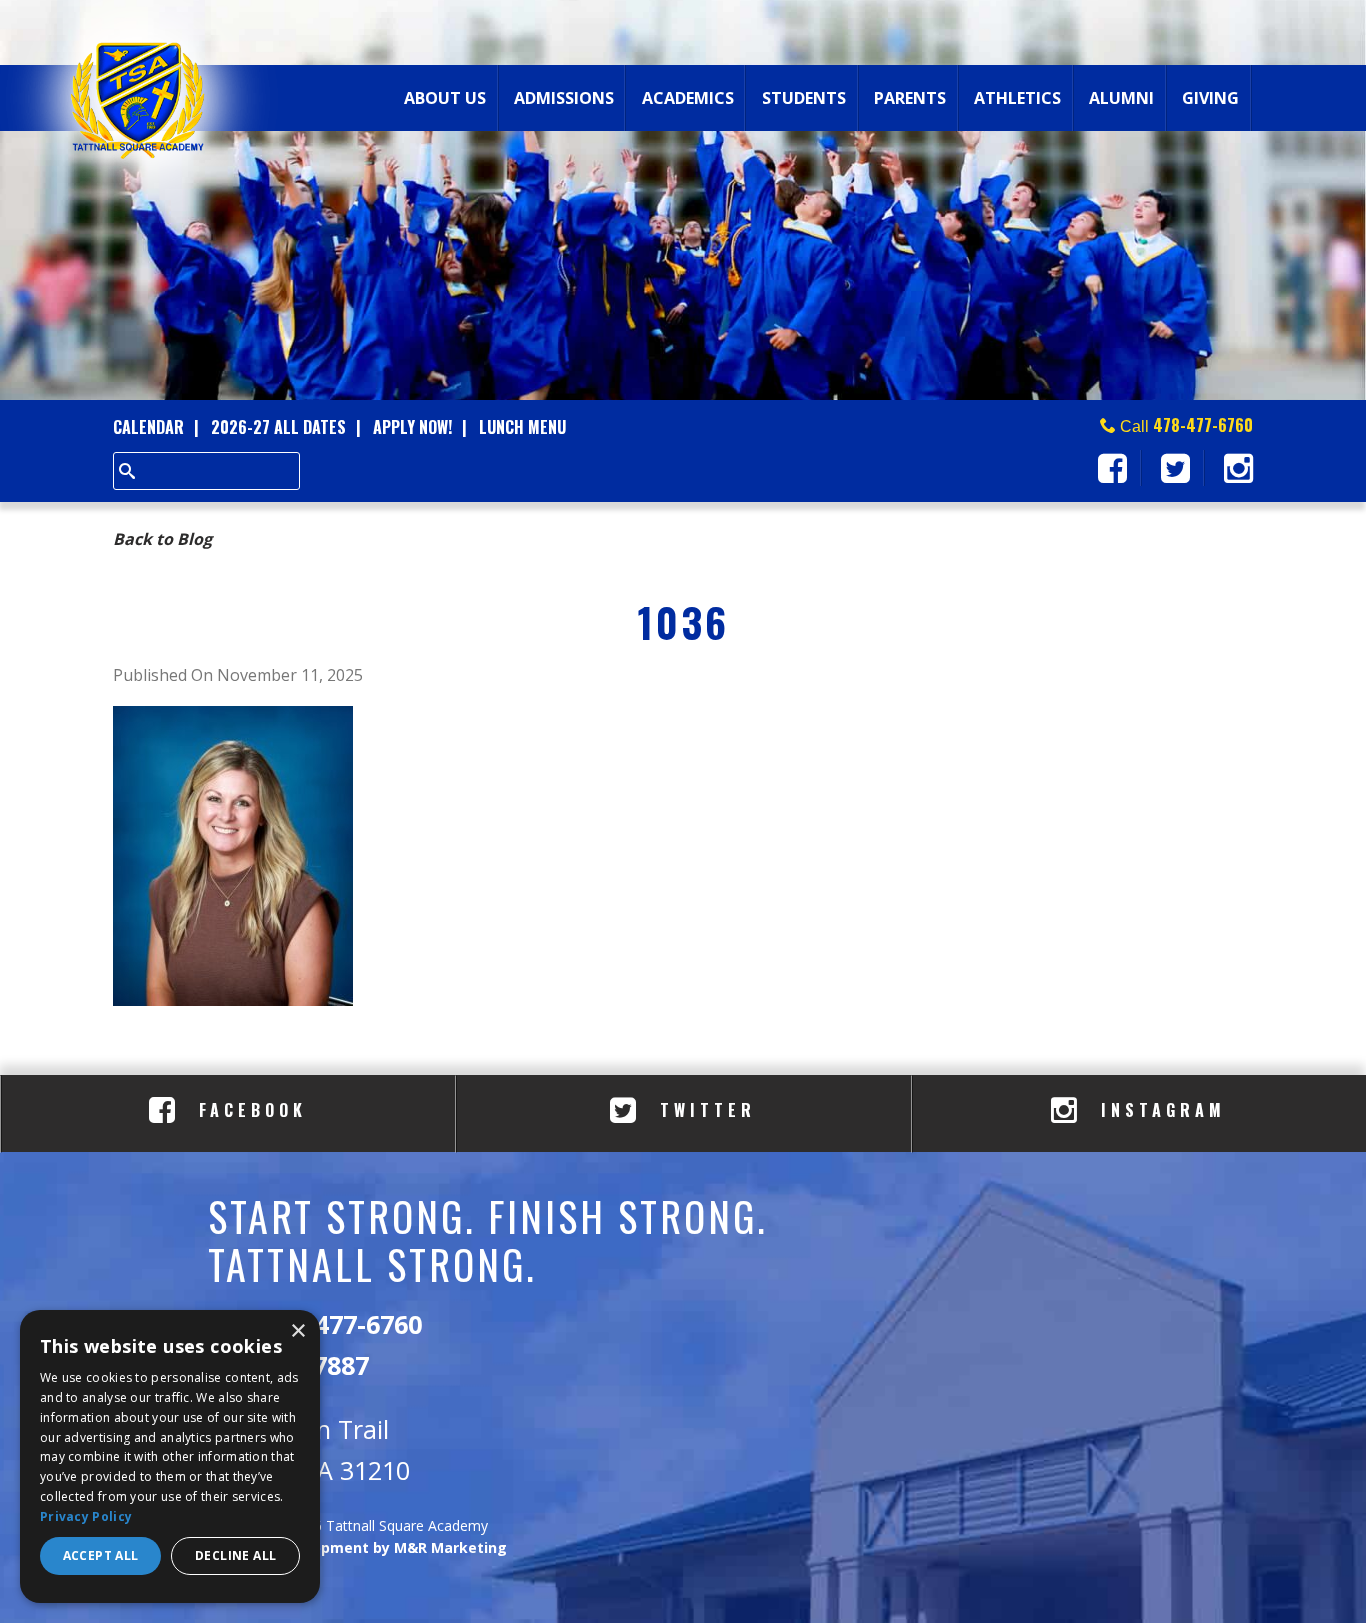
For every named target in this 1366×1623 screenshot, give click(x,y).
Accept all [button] (101, 1555)
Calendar (148, 427)
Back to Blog (162, 539)
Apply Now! (412, 427)
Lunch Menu (522, 427)
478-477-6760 (1203, 425)
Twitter (703, 1110)
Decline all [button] (235, 1555)
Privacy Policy (86, 1516)
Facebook (248, 1110)
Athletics (1017, 98)
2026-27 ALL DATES (278, 427)
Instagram (1159, 1110)
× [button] (297, 1331)
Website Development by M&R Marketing (357, 1547)
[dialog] (170, 1456)
